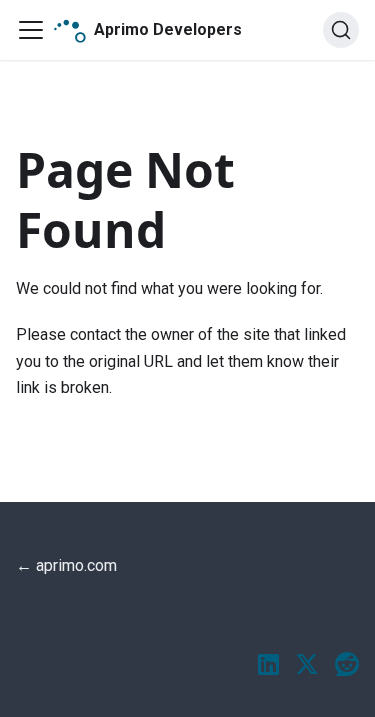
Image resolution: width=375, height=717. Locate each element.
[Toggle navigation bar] (31, 30)
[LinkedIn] (268, 666)
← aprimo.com (66, 565)
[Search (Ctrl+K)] (341, 30)
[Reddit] (347, 666)
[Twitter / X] (307, 666)
